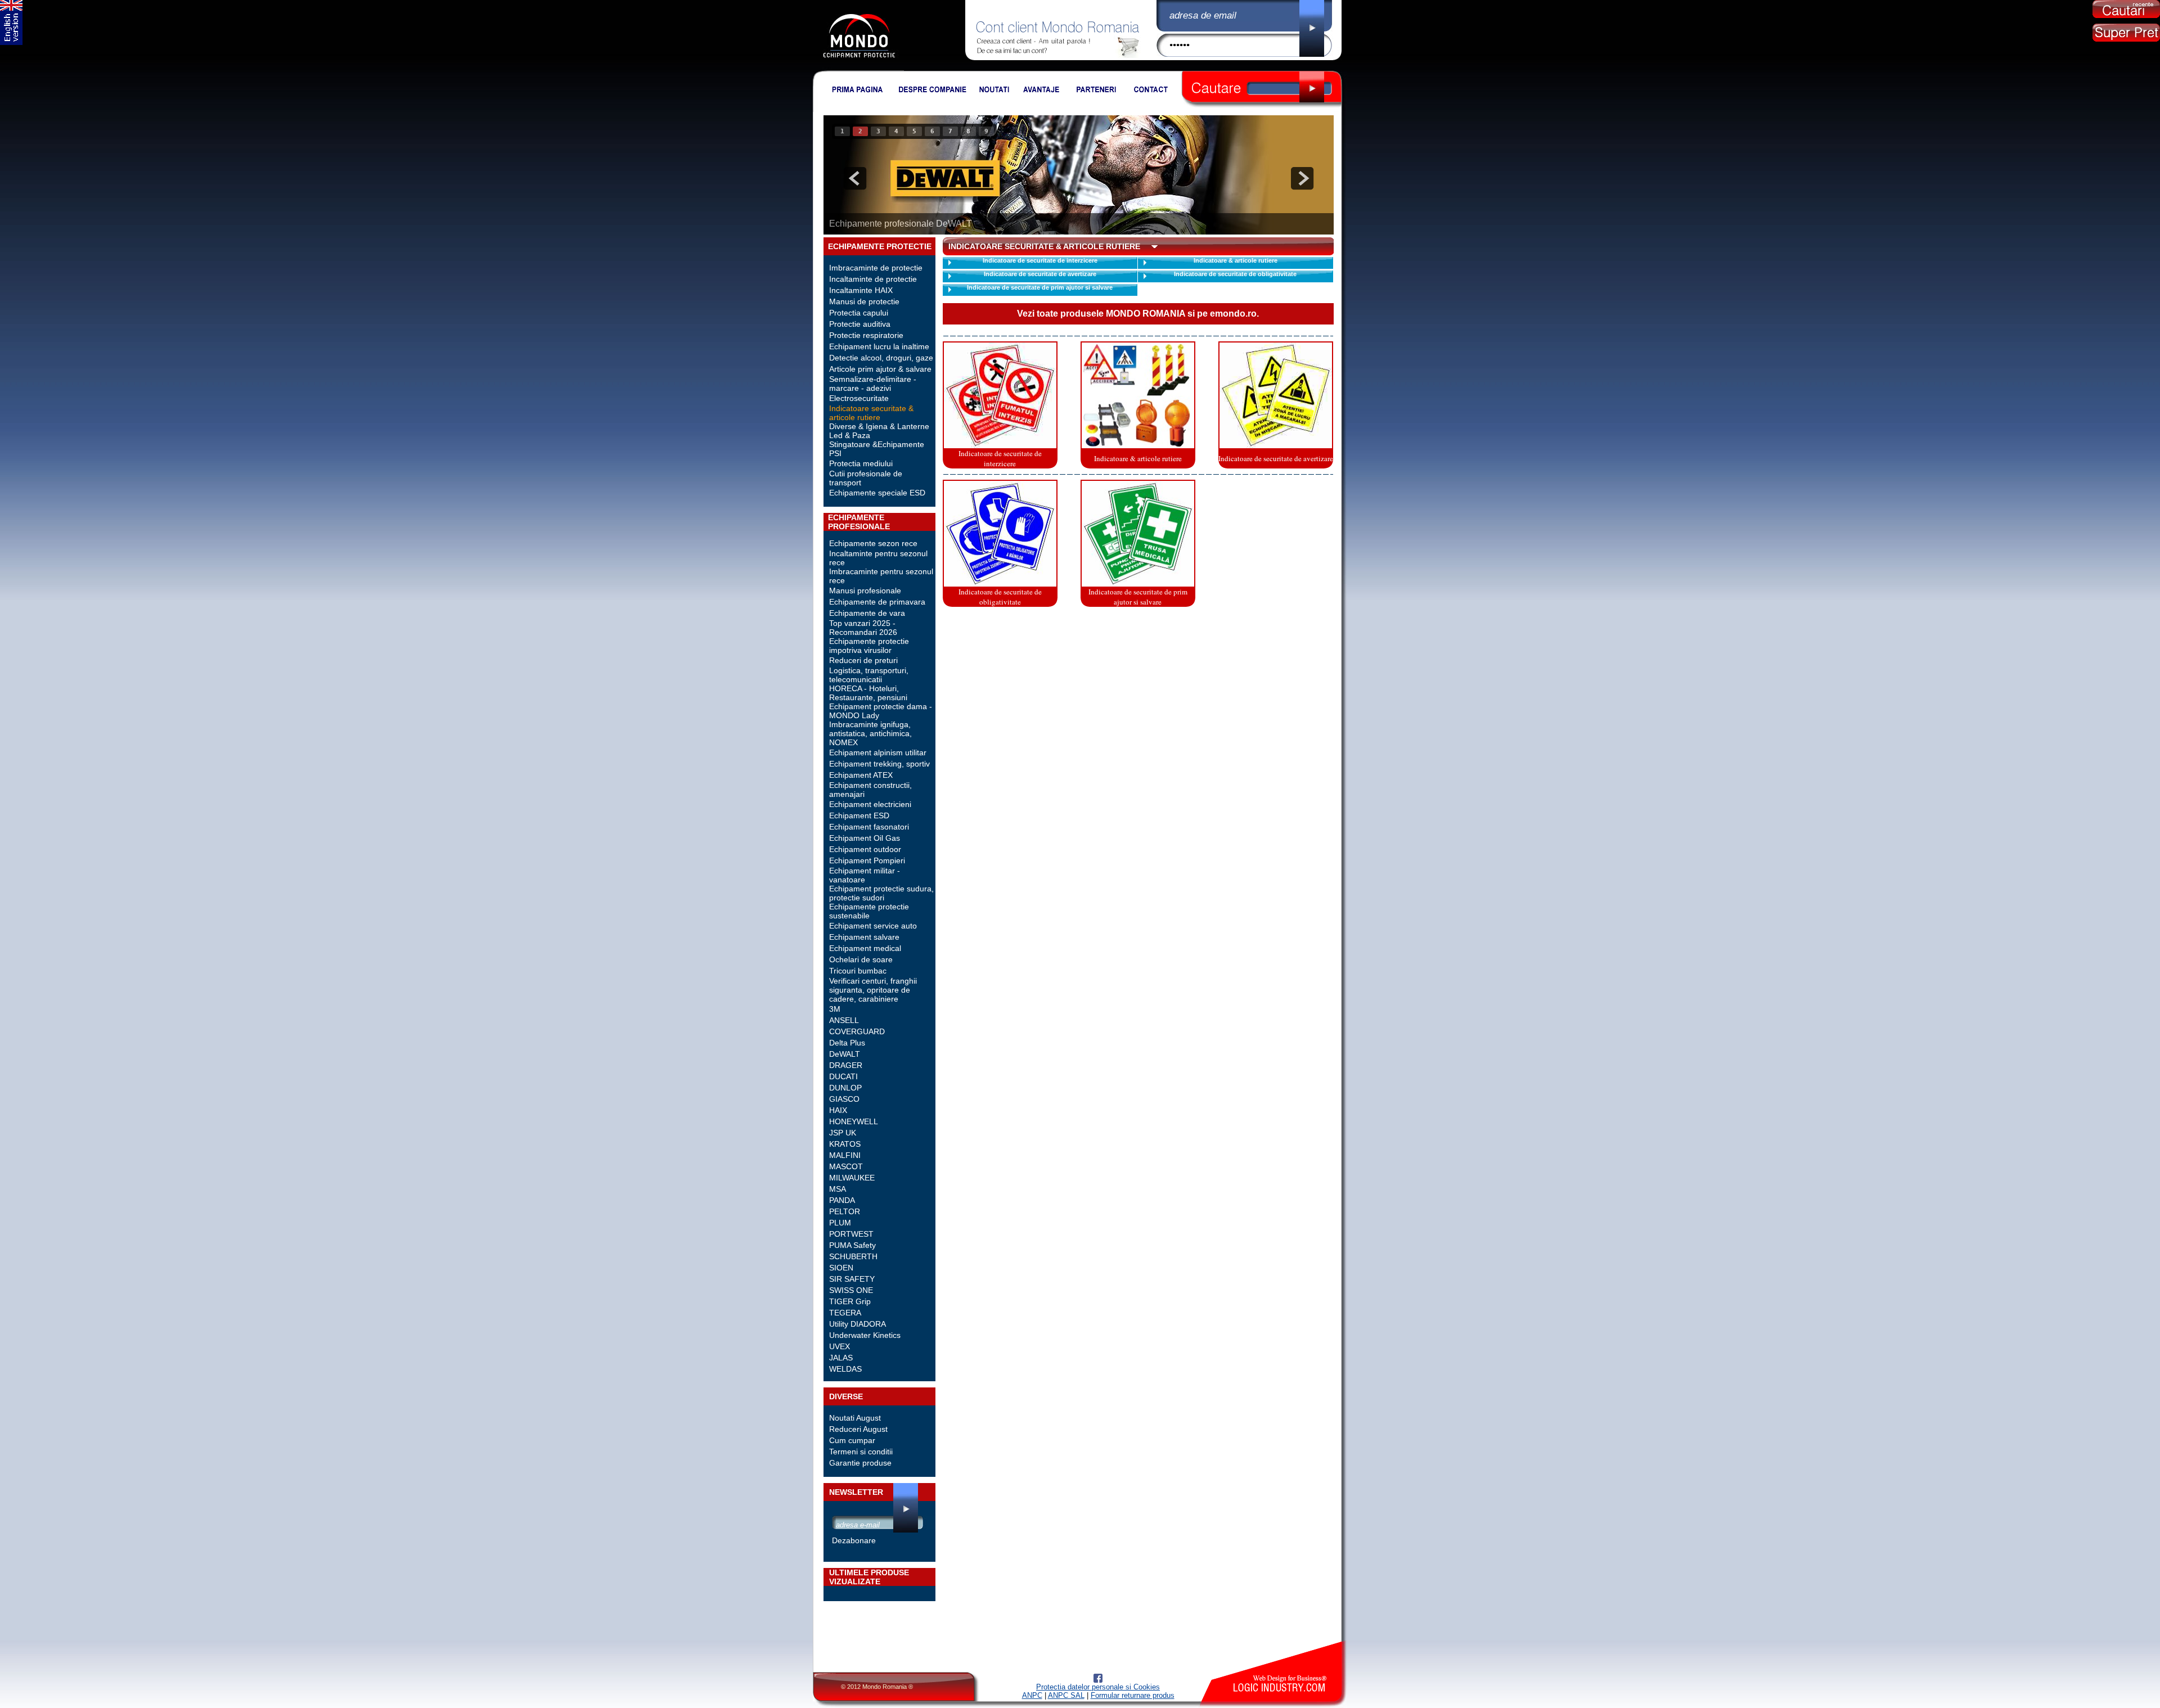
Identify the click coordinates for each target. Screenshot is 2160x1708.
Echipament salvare (864, 937)
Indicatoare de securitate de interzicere (1040, 260)
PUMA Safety (852, 1245)
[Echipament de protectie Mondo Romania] (859, 68)
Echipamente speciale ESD (877, 493)
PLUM (840, 1223)
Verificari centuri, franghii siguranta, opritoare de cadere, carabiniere (873, 990)
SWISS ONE (851, 1290)
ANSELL (844, 1020)
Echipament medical (865, 948)
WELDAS (845, 1369)
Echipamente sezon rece (873, 543)
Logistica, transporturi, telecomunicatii (869, 675)
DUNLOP (845, 1088)
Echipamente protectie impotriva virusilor (869, 646)
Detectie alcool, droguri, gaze (881, 358)
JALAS (841, 1358)
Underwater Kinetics (865, 1335)
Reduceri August (858, 1429)
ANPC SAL (1066, 1695)
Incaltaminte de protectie (873, 279)
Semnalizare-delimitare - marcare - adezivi (873, 384)
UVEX (840, 1346)
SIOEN (841, 1268)
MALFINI (845, 1155)
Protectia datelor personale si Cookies (1098, 1687)
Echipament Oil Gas (865, 838)
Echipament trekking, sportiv (879, 764)
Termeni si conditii (861, 1452)
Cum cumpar (852, 1440)
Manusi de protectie (864, 301)
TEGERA (845, 1313)
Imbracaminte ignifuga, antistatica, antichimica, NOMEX (870, 733)
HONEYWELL (854, 1121)
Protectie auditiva (860, 324)
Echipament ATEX (861, 775)
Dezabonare (854, 1540)
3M (835, 1009)
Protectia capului (859, 313)
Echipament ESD (859, 815)
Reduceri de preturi (863, 660)
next (1302, 178)
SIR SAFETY (852, 1279)
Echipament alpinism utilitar (878, 752)
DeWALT (845, 1054)
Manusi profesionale (865, 591)
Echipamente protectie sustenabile (869, 911)
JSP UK (843, 1133)
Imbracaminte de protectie (876, 268)
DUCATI (843, 1076)
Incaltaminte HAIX (861, 290)
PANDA (842, 1200)
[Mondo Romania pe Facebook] (1098, 1680)
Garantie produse (860, 1463)
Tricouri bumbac (858, 971)
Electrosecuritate (859, 398)
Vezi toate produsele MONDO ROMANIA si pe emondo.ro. (1138, 314)
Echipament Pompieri (867, 860)
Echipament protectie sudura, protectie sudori (881, 893)
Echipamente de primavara (877, 602)
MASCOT (846, 1166)
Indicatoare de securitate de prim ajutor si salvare (1040, 287)
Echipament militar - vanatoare (865, 875)
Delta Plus (847, 1043)
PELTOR (845, 1211)
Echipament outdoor (865, 849)
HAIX (838, 1110)
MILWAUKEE (852, 1178)
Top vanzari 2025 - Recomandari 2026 (863, 628)
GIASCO (844, 1099)
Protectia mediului (861, 463)
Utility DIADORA (858, 1324)
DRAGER (846, 1065)
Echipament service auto (873, 926)
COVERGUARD (857, 1031)
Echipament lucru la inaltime (879, 346)
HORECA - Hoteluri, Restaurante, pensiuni (868, 693)
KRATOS (845, 1144)
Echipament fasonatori (869, 827)
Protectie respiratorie (866, 335)
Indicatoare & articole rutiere (1236, 260)
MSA (838, 1189)
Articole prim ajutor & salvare (880, 369)
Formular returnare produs (1133, 1695)
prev (855, 178)
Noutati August (855, 1418)
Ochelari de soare (861, 959)
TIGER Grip (850, 1301)
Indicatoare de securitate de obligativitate (1235, 274)
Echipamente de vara (867, 613)
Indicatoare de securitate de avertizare (1040, 274)
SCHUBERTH (853, 1256)
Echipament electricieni (870, 804)
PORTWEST (851, 1234)
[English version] (11, 42)
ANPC (1032, 1695)
